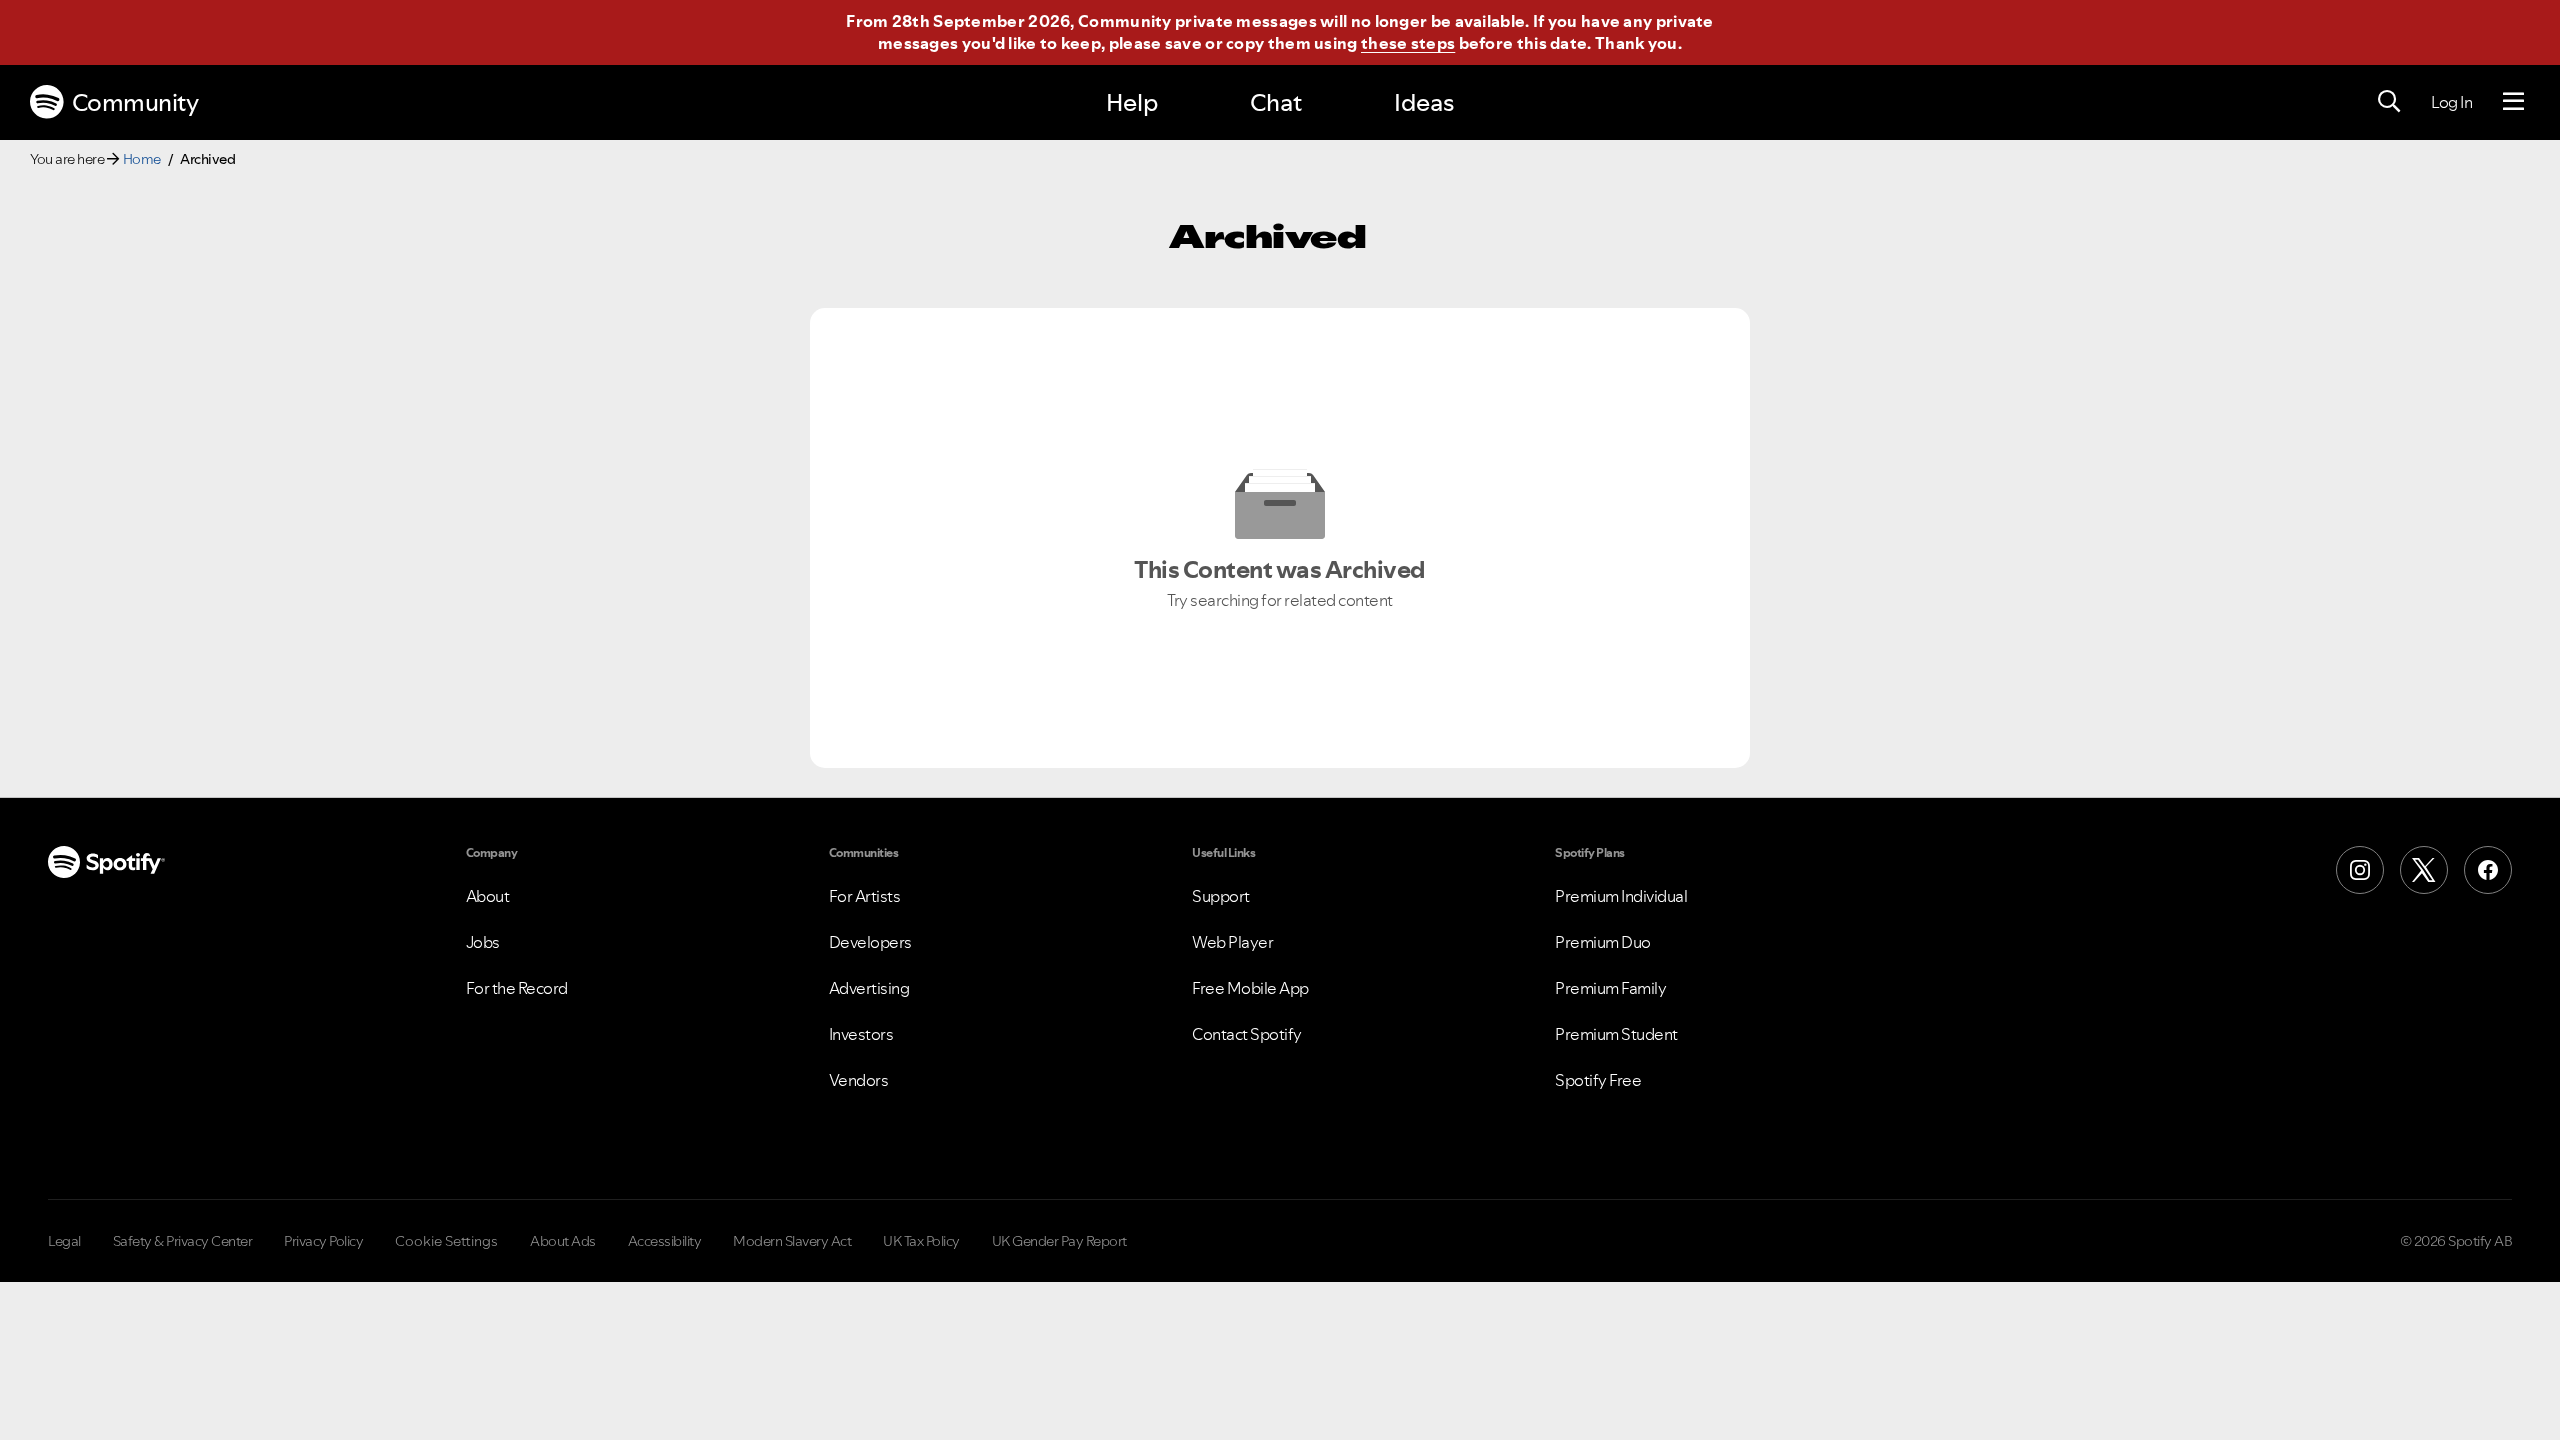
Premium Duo (1603, 942)
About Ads (563, 1241)
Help (1132, 102)
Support (1221, 896)
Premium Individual (1621, 896)
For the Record (517, 988)
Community (135, 102)
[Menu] (2513, 102)
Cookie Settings (446, 1241)
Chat (1276, 102)
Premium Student (1616, 1034)
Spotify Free (1598, 1080)
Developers (870, 942)
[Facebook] (2488, 870)
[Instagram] (2360, 870)
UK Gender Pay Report (1059, 1241)
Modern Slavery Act (792, 1241)
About (488, 896)
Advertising (869, 988)
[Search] (2389, 102)
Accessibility (665, 1241)
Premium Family (1610, 988)
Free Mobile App (1250, 988)
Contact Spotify (1247, 1034)
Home (142, 159)
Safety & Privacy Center (183, 1241)
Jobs (483, 942)
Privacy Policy (323, 1241)
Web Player (1232, 942)
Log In (2451, 102)
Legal (64, 1241)
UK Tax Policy (921, 1241)
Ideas (1424, 102)
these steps (1408, 43)
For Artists (865, 896)
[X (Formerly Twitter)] (2424, 870)
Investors (861, 1034)
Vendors (859, 1080)
